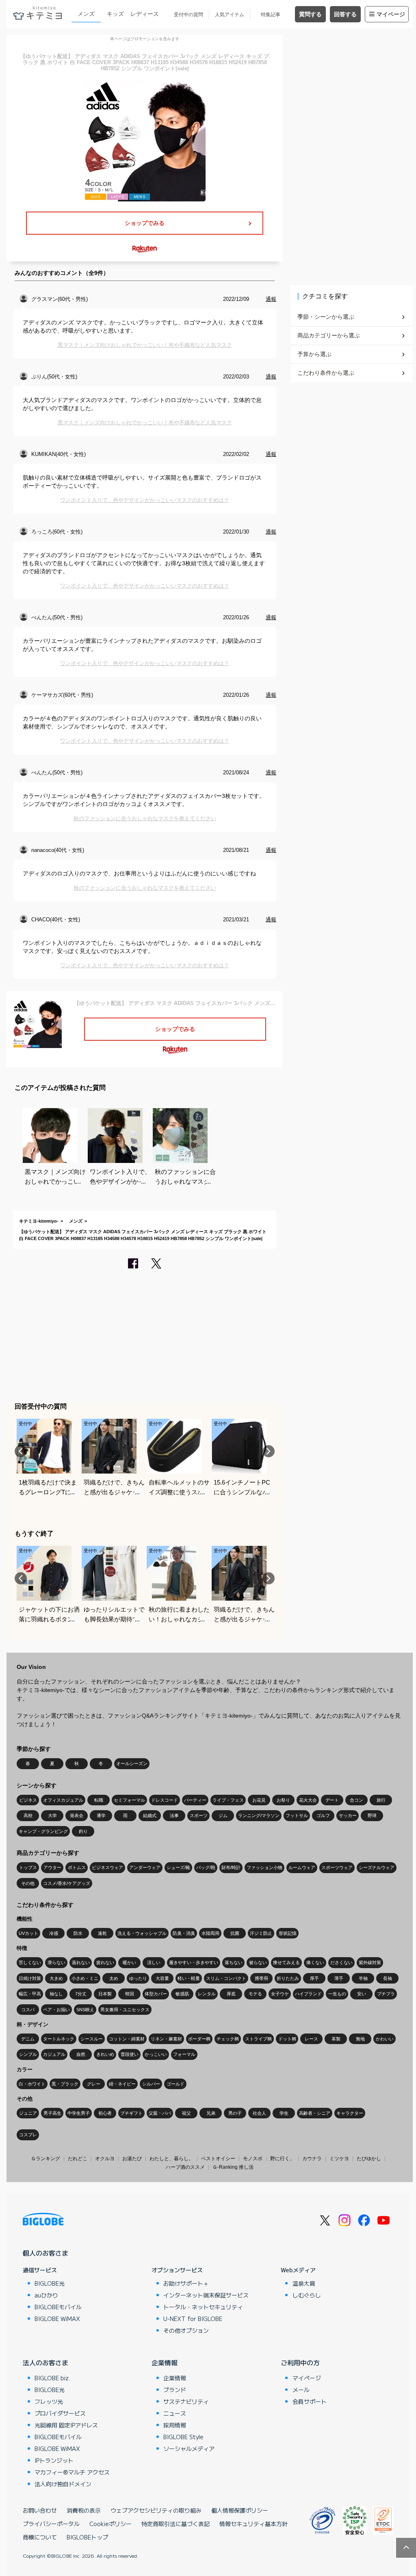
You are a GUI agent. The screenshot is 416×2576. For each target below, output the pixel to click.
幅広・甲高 (30, 1994)
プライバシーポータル (51, 2524)
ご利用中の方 (300, 2362)
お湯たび (132, 2159)
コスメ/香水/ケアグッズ (67, 1883)
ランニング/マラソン (259, 1815)
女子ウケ (280, 1994)
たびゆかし (369, 2159)
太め (114, 1978)
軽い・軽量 (189, 1978)
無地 (360, 2039)
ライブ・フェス (228, 1800)
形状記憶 (288, 1933)
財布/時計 (231, 1867)
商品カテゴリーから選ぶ (329, 335)
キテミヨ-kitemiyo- (39, 1221)
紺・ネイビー (122, 2084)
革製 (336, 2039)
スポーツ (199, 1815)
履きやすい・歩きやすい (194, 1962)
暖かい (129, 1962)
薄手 (339, 1978)
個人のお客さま (45, 2253)
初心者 (105, 2113)
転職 (99, 1800)
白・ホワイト (32, 2084)
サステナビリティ (186, 2401)
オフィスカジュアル (63, 1800)
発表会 (77, 1815)
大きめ (56, 1978)
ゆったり (138, 1978)
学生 (284, 2113)
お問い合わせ (40, 2510)
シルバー (151, 2084)
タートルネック (59, 2039)
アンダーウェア (145, 1867)
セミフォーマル (129, 1800)
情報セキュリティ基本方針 (253, 2524)
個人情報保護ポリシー (240, 2510)
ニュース (175, 2413)
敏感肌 (182, 1994)
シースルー (92, 2039)
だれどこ (78, 2159)
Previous (21, 1451)
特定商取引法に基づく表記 (175, 2524)
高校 (28, 1815)
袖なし (56, 1994)
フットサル (297, 1815)
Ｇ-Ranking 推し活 (233, 2167)
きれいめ (105, 2054)
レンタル (207, 1994)
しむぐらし (307, 2295)
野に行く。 (282, 2159)
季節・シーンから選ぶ (326, 317)
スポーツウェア (337, 1867)
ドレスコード (165, 1800)
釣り (83, 1831)
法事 (174, 1815)
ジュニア (28, 2113)
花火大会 (308, 1800)
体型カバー (156, 1994)
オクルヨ (105, 2159)
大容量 (162, 1978)
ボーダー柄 (199, 2039)
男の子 (235, 2113)
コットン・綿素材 (127, 2039)
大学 (52, 1815)
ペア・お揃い (56, 2010)
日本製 (105, 1994)
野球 (372, 1815)
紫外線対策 (370, 1962)
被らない (258, 1962)
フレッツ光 (49, 2401)
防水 (78, 1933)
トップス (28, 1867)
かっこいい (156, 2054)
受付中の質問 (188, 15)
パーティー (195, 1800)
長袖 (388, 1978)
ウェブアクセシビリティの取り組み (156, 2510)
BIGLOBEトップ (87, 2537)
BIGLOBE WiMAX (57, 2319)
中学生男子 (79, 2113)
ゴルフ (323, 1815)
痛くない (315, 1962)
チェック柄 (228, 2039)
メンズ (86, 14)
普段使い (130, 2054)
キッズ (115, 14)
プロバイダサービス (60, 2413)
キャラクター (350, 2113)
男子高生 (52, 2113)
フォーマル (184, 2054)
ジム (223, 1815)
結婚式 (150, 1815)
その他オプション (186, 2330)
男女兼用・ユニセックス (125, 2010)
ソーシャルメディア (189, 2448)
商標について (40, 2537)
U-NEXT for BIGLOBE (193, 2319)
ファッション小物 (264, 1867)
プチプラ (386, 1994)
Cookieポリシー (110, 2524)
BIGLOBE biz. (52, 2378)
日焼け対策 (30, 1978)
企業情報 (165, 2362)
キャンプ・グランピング (43, 1831)
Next (269, 1451)
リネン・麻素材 (166, 2039)
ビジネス (28, 1800)
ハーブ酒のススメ (185, 2167)
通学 (101, 1815)
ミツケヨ (339, 2159)
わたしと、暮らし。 (171, 2159)
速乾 (102, 1933)
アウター (52, 1867)
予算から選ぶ (314, 354)
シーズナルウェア (377, 1867)
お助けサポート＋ (186, 2283)
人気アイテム (230, 15)
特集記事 (271, 15)
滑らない (56, 1962)
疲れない (105, 1962)
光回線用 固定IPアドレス (66, 2425)
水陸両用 (210, 1933)
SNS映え (85, 2010)
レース (311, 2039)
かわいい (385, 2039)
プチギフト (131, 2113)
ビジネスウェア (107, 1867)
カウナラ (312, 2159)
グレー (94, 2084)
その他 (28, 1883)
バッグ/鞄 (206, 1867)
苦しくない (30, 1962)
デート (332, 1800)
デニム (28, 2039)
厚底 (231, 1994)
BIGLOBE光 (50, 2283)
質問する (310, 14)
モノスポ (253, 2159)
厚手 (314, 1978)
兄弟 (211, 2113)
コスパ (28, 2010)
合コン (356, 1800)
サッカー (348, 1815)
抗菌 (235, 1933)
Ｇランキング (45, 2159)
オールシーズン (132, 1763)
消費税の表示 (84, 2510)
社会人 (259, 2113)
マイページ (391, 14)
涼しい (154, 1962)
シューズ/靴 (178, 1867)
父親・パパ (160, 2113)
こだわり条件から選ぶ (326, 373)
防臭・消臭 (184, 1933)
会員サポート (310, 2401)
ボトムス (77, 1867)
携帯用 (261, 1978)
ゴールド (175, 2084)
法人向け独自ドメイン (63, 2484)
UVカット (28, 1933)
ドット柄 (287, 2039)
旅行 (381, 1800)
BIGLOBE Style (183, 2437)
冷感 (54, 1933)
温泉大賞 (304, 2283)
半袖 (363, 1978)
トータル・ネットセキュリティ (203, 2307)
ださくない (341, 1962)
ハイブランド (308, 1994)
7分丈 (81, 1994)
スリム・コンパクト (226, 1978)
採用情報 (175, 2425)
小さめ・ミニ (85, 1978)
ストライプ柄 (258, 2039)
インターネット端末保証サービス (206, 2295)
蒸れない (81, 1962)
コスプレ (28, 2135)
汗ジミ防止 (261, 1933)
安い (362, 1994)
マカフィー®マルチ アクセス (72, 2472)
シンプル (28, 2054)
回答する (345, 14)
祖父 (186, 2113)
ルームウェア (302, 1867)
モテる (255, 1994)
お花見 (259, 1800)
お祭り (283, 1800)
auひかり (46, 2295)
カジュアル (54, 2054)
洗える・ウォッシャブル (142, 1933)
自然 (81, 2054)
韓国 (130, 1994)
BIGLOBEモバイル (58, 2307)
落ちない (234, 1962)
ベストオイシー (218, 2159)
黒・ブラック (65, 2084)
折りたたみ (288, 1978)
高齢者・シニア (315, 2113)
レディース (145, 14)
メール (301, 2390)
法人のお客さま (45, 2362)
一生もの (337, 1994)
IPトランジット (54, 2460)
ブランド (175, 2390)
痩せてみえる (286, 1962)
